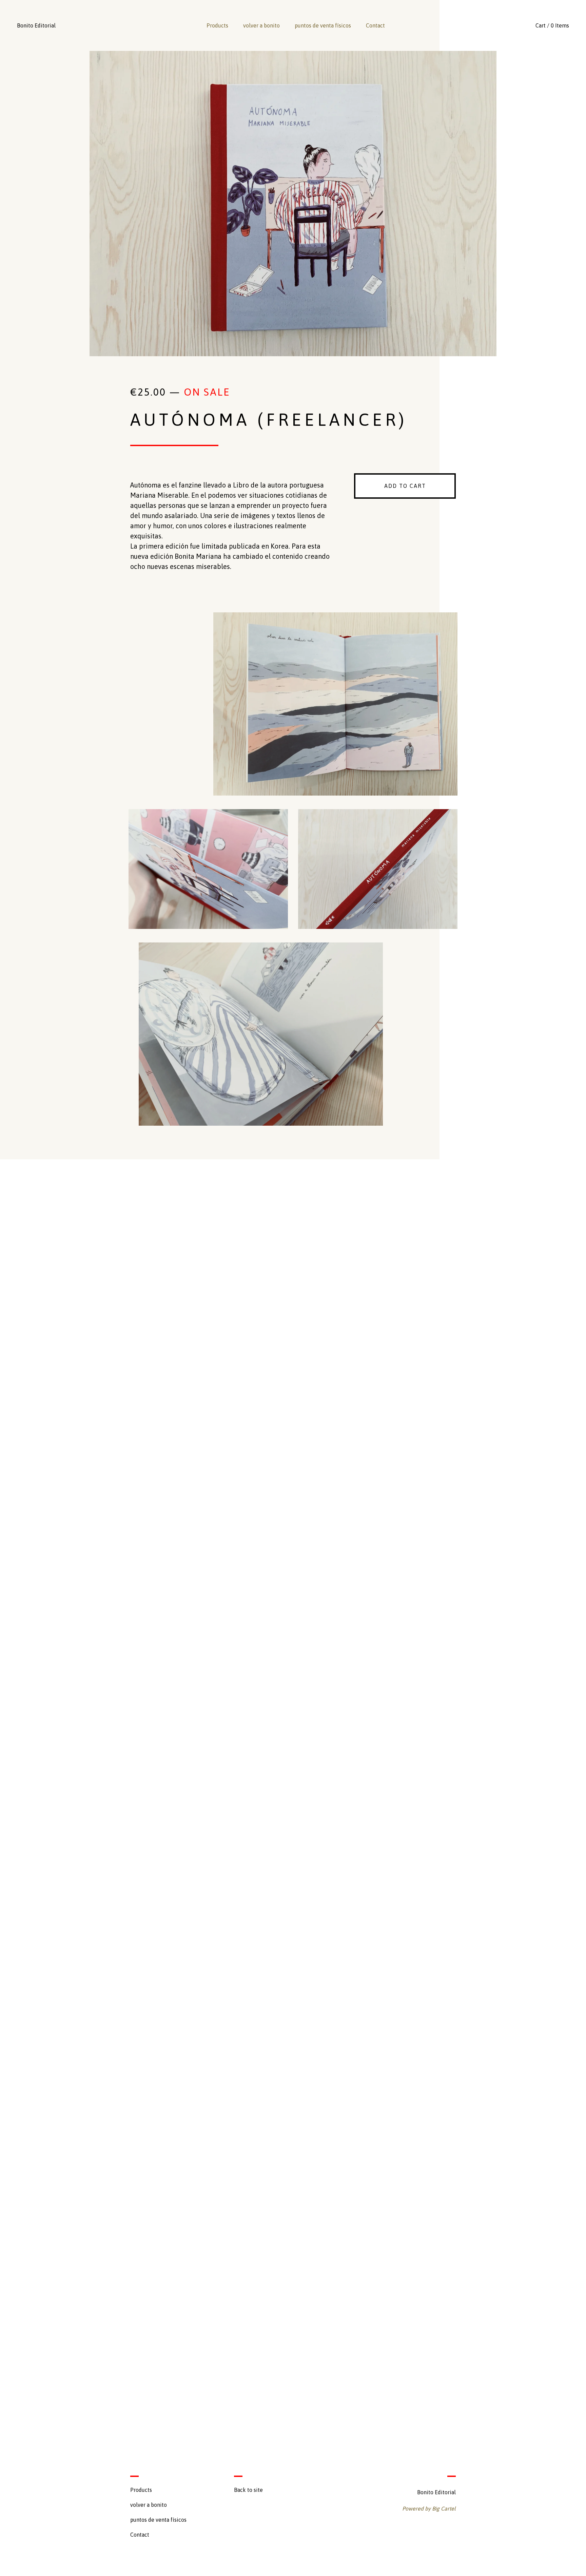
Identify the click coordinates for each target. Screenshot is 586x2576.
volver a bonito (261, 25)
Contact (375, 25)
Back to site (248, 2490)
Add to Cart (405, 486)
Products (217, 25)
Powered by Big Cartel (429, 2508)
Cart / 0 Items (552, 25)
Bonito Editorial (36, 25)
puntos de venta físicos (323, 25)
